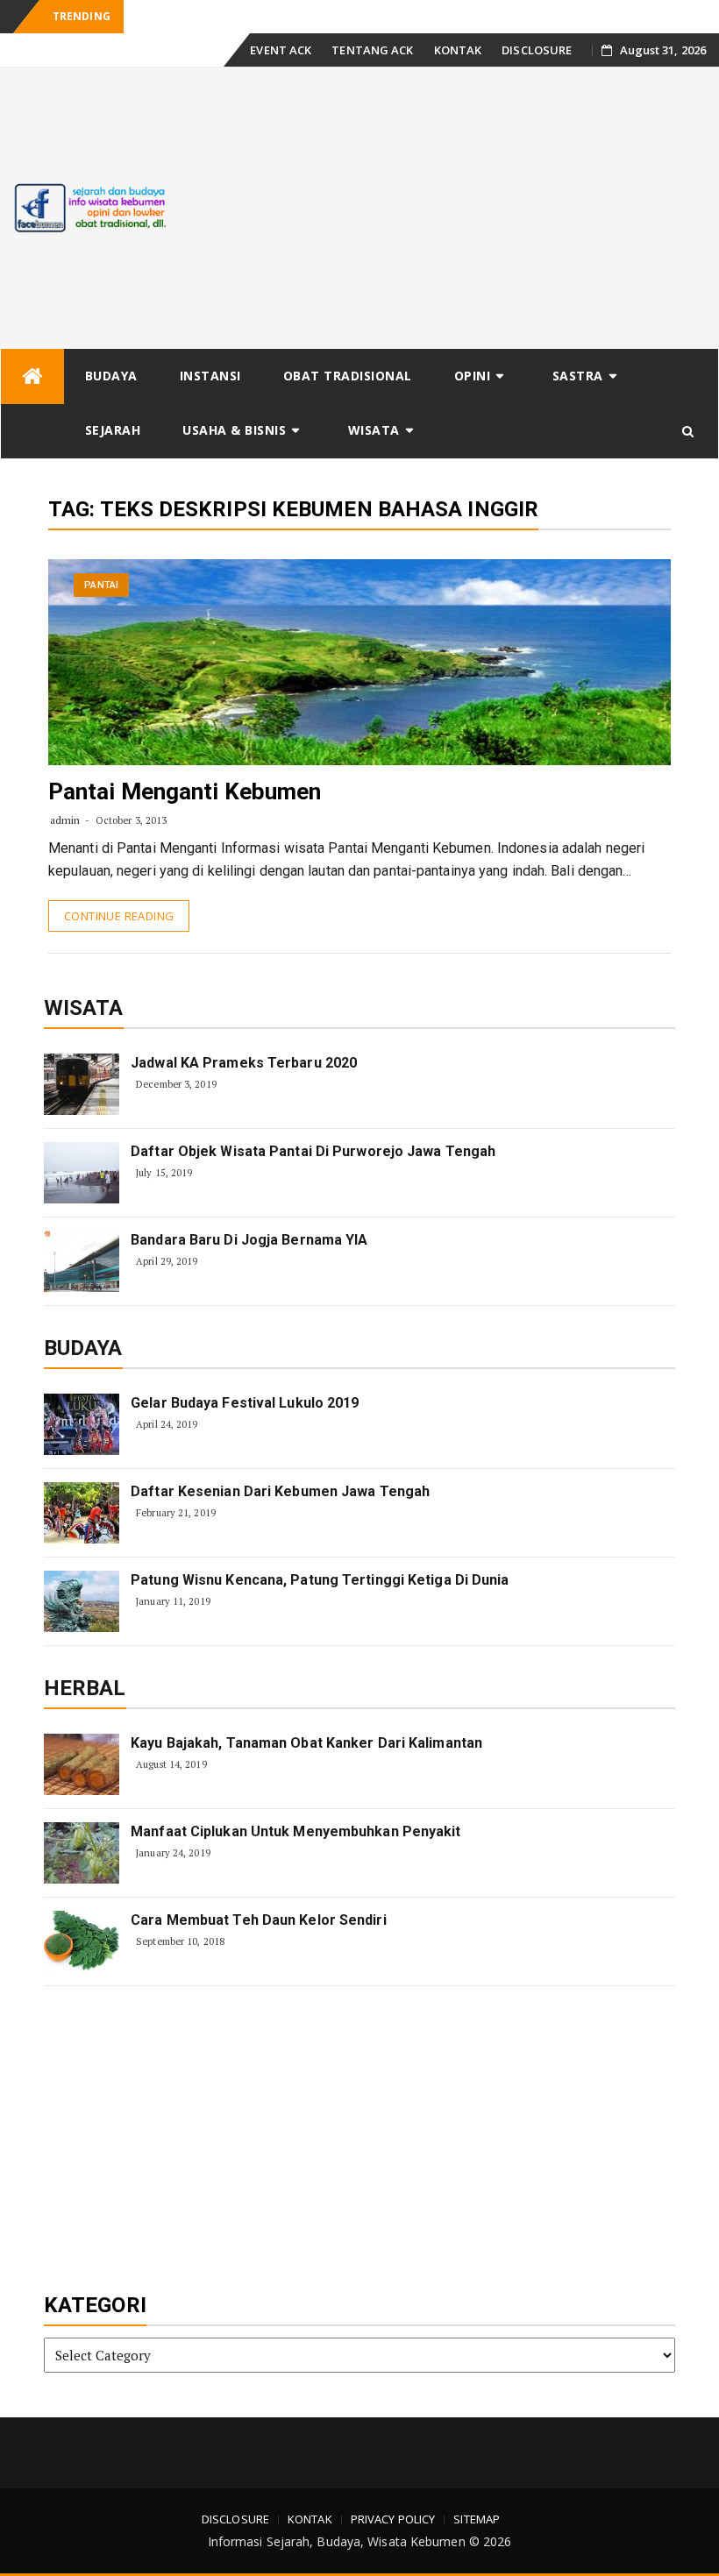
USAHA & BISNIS (234, 430)
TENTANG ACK (372, 50)
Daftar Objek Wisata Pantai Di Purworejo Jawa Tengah (313, 1151)
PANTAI (101, 585)
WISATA (374, 430)
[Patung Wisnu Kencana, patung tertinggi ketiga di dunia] (82, 1601)
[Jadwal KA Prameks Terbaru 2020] (82, 1084)
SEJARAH (113, 430)
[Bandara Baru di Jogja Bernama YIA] (82, 1261)
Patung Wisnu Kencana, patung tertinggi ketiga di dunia (320, 1580)
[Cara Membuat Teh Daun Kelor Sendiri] (82, 1941)
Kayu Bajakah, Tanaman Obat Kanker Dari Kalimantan (306, 1743)
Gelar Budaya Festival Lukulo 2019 (245, 1403)
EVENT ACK (281, 50)
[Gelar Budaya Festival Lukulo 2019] (82, 1424)
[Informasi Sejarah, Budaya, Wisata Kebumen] (32, 376)
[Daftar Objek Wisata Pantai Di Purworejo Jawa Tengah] (82, 1173)
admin (65, 820)
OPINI (473, 376)
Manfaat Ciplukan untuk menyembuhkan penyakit (295, 1831)
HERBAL (85, 1688)
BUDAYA (111, 376)
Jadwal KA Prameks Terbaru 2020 (244, 1063)
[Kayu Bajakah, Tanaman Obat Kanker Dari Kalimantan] (82, 1764)
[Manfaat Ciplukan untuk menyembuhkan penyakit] (82, 1853)
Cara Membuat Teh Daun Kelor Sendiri (259, 1920)
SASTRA (578, 376)
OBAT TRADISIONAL (348, 376)
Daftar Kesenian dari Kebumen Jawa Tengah (280, 1491)
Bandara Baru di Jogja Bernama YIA (249, 1240)
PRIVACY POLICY (393, 2519)
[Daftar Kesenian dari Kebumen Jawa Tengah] (82, 1513)
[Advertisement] (449, 208)
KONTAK (458, 50)
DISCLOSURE (537, 50)
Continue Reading (119, 916)
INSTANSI (210, 376)
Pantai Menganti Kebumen (185, 791)
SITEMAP (477, 2519)
